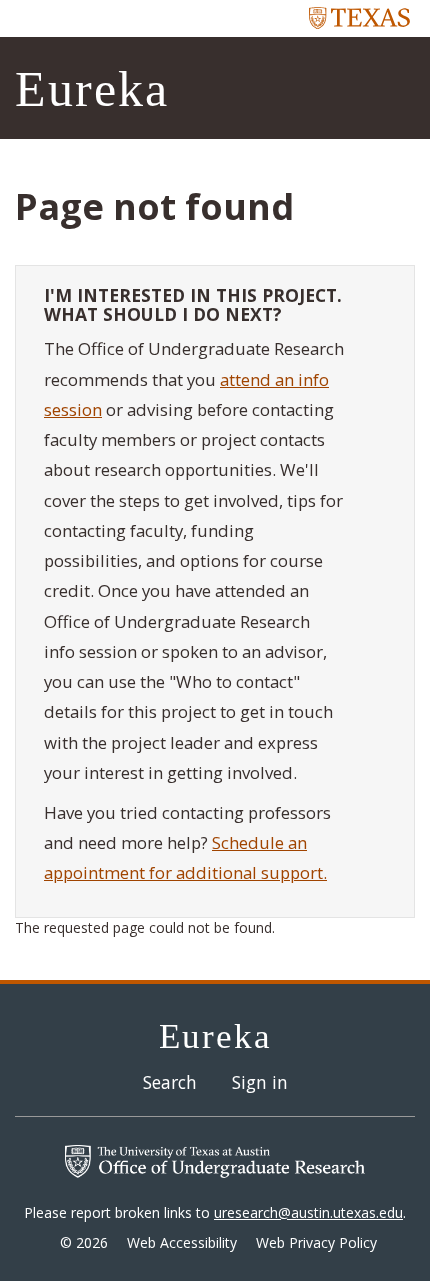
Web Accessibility (182, 1242)
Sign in (260, 1082)
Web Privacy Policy (316, 1242)
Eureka (92, 89)
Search (170, 1082)
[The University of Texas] (360, 17)
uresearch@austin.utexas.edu (308, 1212)
